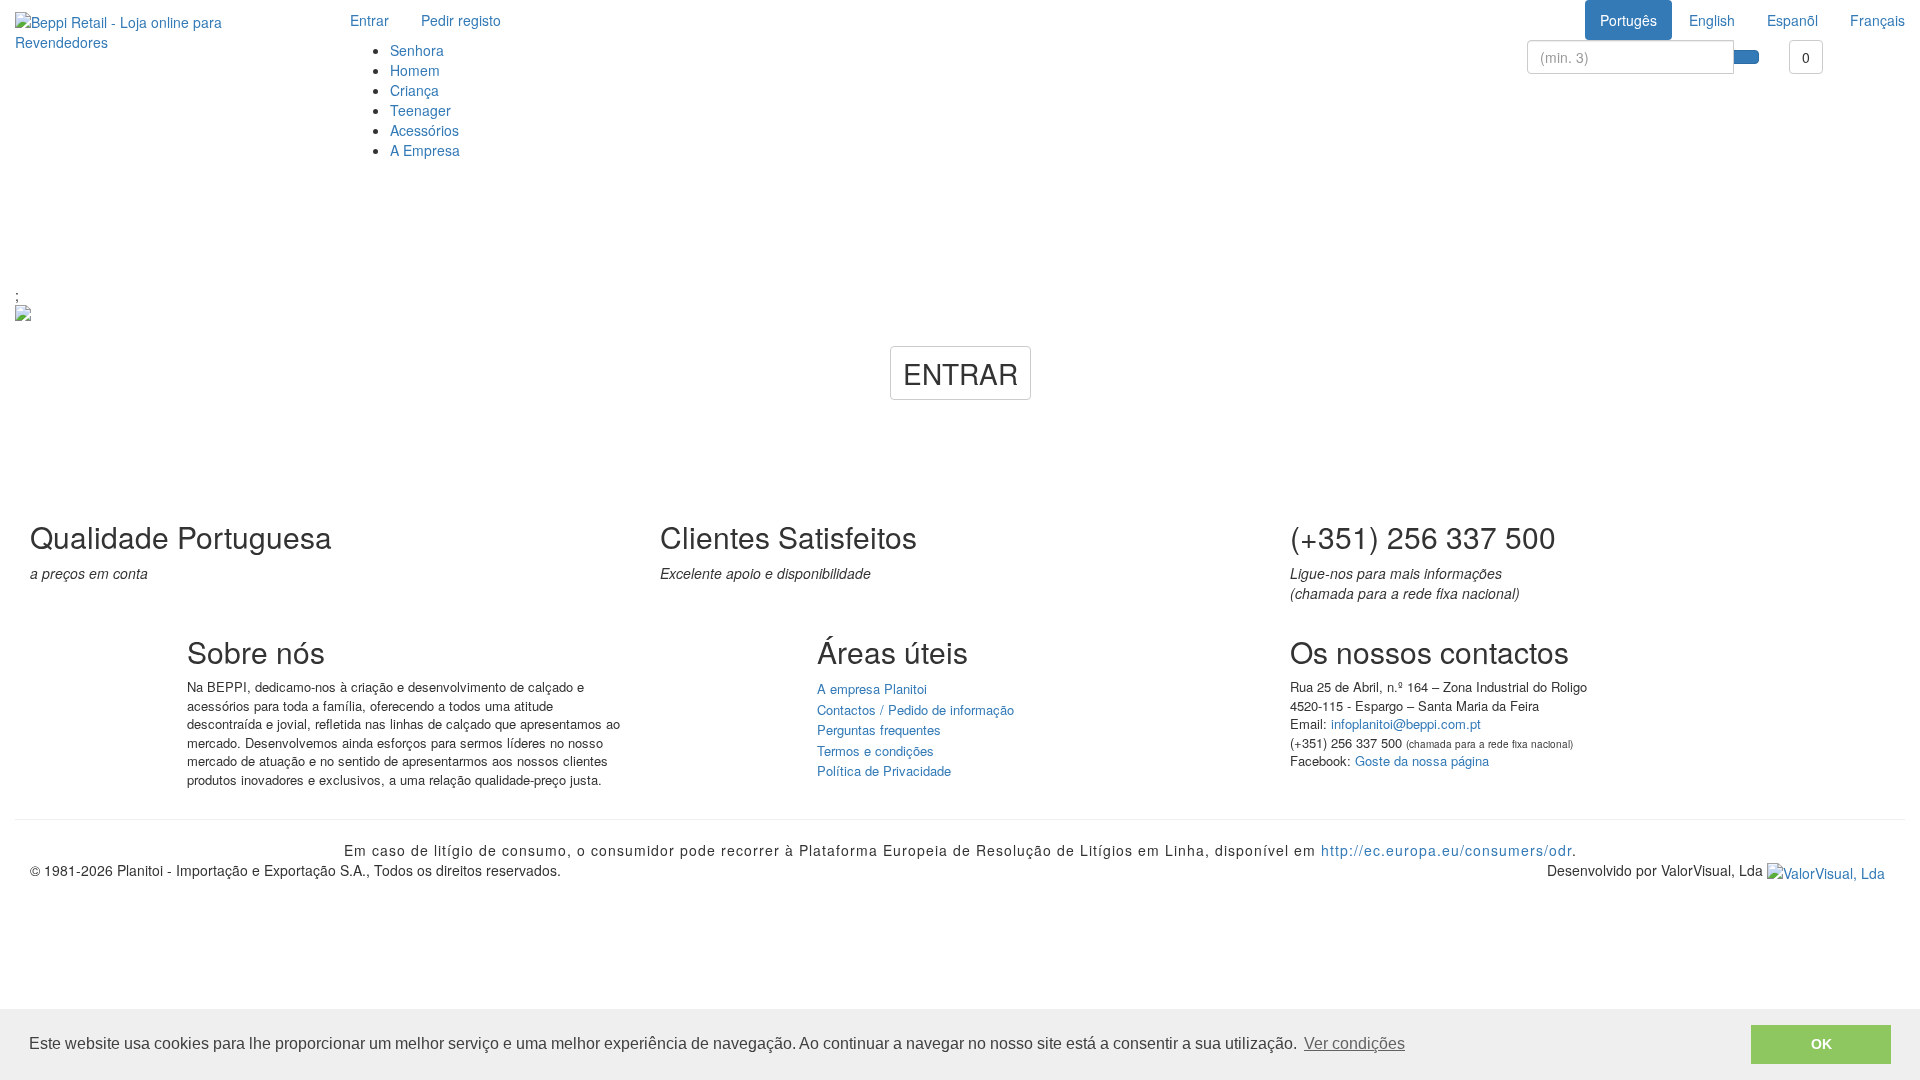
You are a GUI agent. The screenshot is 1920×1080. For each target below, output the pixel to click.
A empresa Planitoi (872, 688)
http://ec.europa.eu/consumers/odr (1446, 850)
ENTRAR (960, 373)
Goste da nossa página (1422, 760)
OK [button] (1821, 1044)
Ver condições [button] (1354, 1043)
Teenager (420, 110)
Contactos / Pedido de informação (915, 709)
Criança (414, 90)
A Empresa (425, 150)
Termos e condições (875, 750)
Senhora (417, 50)
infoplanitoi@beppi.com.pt (1406, 723)
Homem (415, 70)
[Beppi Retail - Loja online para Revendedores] (160, 32)
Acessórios (424, 130)
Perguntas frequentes (879, 729)
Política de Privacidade (884, 770)
